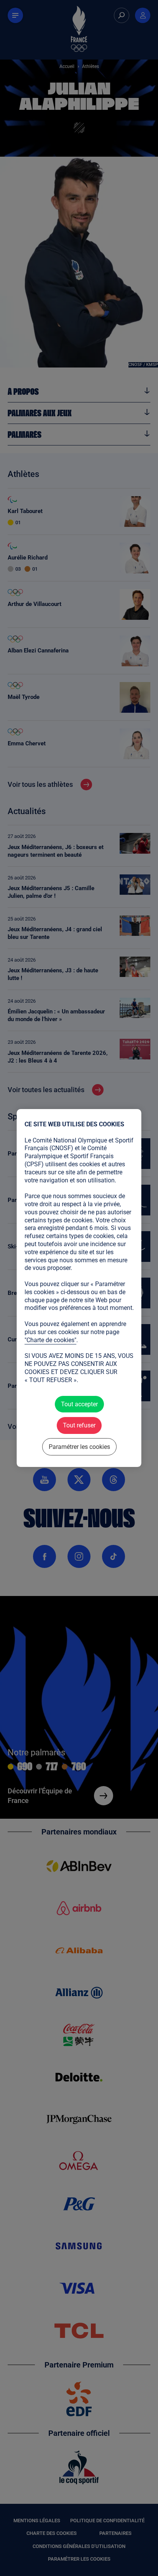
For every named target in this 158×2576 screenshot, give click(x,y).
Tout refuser (79, 1426)
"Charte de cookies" (50, 1340)
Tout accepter (79, 1404)
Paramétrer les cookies (79, 1447)
